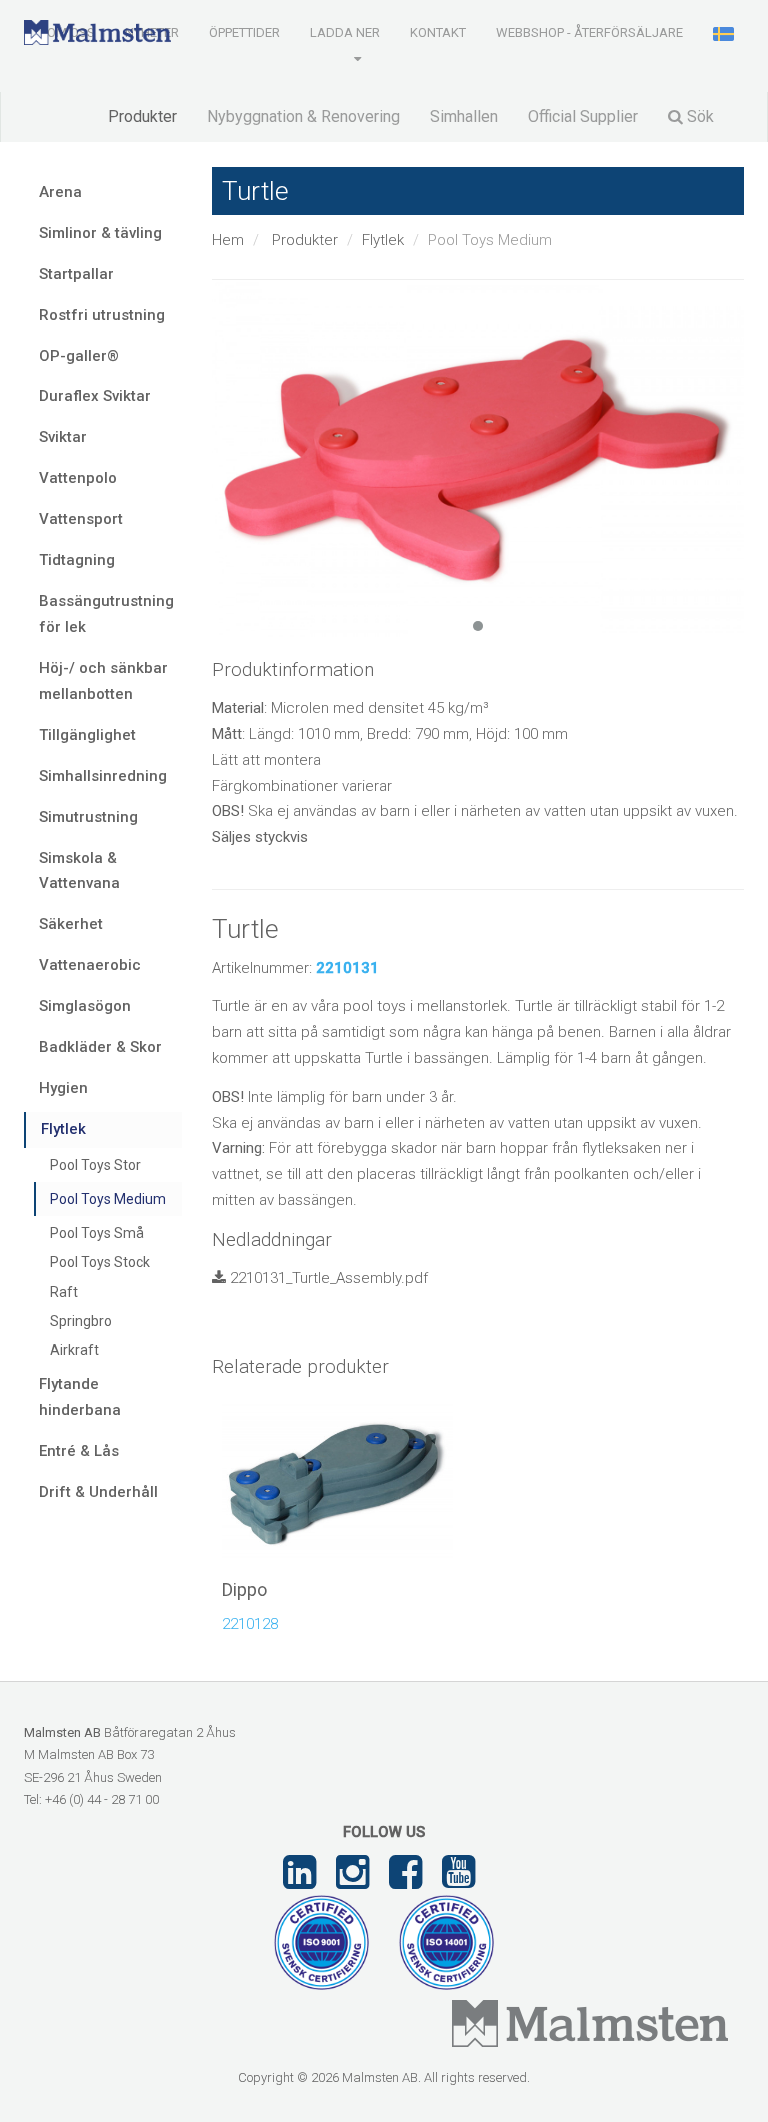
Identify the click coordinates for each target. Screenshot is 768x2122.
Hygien (63, 1088)
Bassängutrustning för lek (106, 614)
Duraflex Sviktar (95, 396)
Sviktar (63, 437)
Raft (64, 1292)
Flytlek (383, 240)
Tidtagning (77, 560)
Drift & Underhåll (98, 1492)
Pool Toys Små (97, 1233)
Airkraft (74, 1350)
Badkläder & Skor (100, 1047)
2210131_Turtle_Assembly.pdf (327, 1278)
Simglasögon (85, 1006)
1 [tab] (478, 626)
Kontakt (438, 32)
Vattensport (81, 519)
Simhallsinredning (103, 776)
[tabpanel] (478, 459)
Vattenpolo (78, 478)
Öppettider (244, 32)
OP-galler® (79, 356)
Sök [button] (698, 116)
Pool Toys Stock (100, 1262)
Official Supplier (583, 116)
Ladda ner (345, 32)
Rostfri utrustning (102, 315)
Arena (60, 192)
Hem (228, 240)
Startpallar (76, 274)
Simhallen (464, 116)
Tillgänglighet (87, 735)
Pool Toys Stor (95, 1165)
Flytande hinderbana (80, 1397)
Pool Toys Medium (108, 1199)
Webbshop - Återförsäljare (589, 32)
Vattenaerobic (90, 965)
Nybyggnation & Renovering (303, 116)
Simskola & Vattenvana (79, 871)
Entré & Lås (79, 1451)
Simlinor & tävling (100, 233)
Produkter (142, 116)
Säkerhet (71, 924)
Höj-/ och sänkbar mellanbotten (103, 681)
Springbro (81, 1321)
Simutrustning (88, 817)
